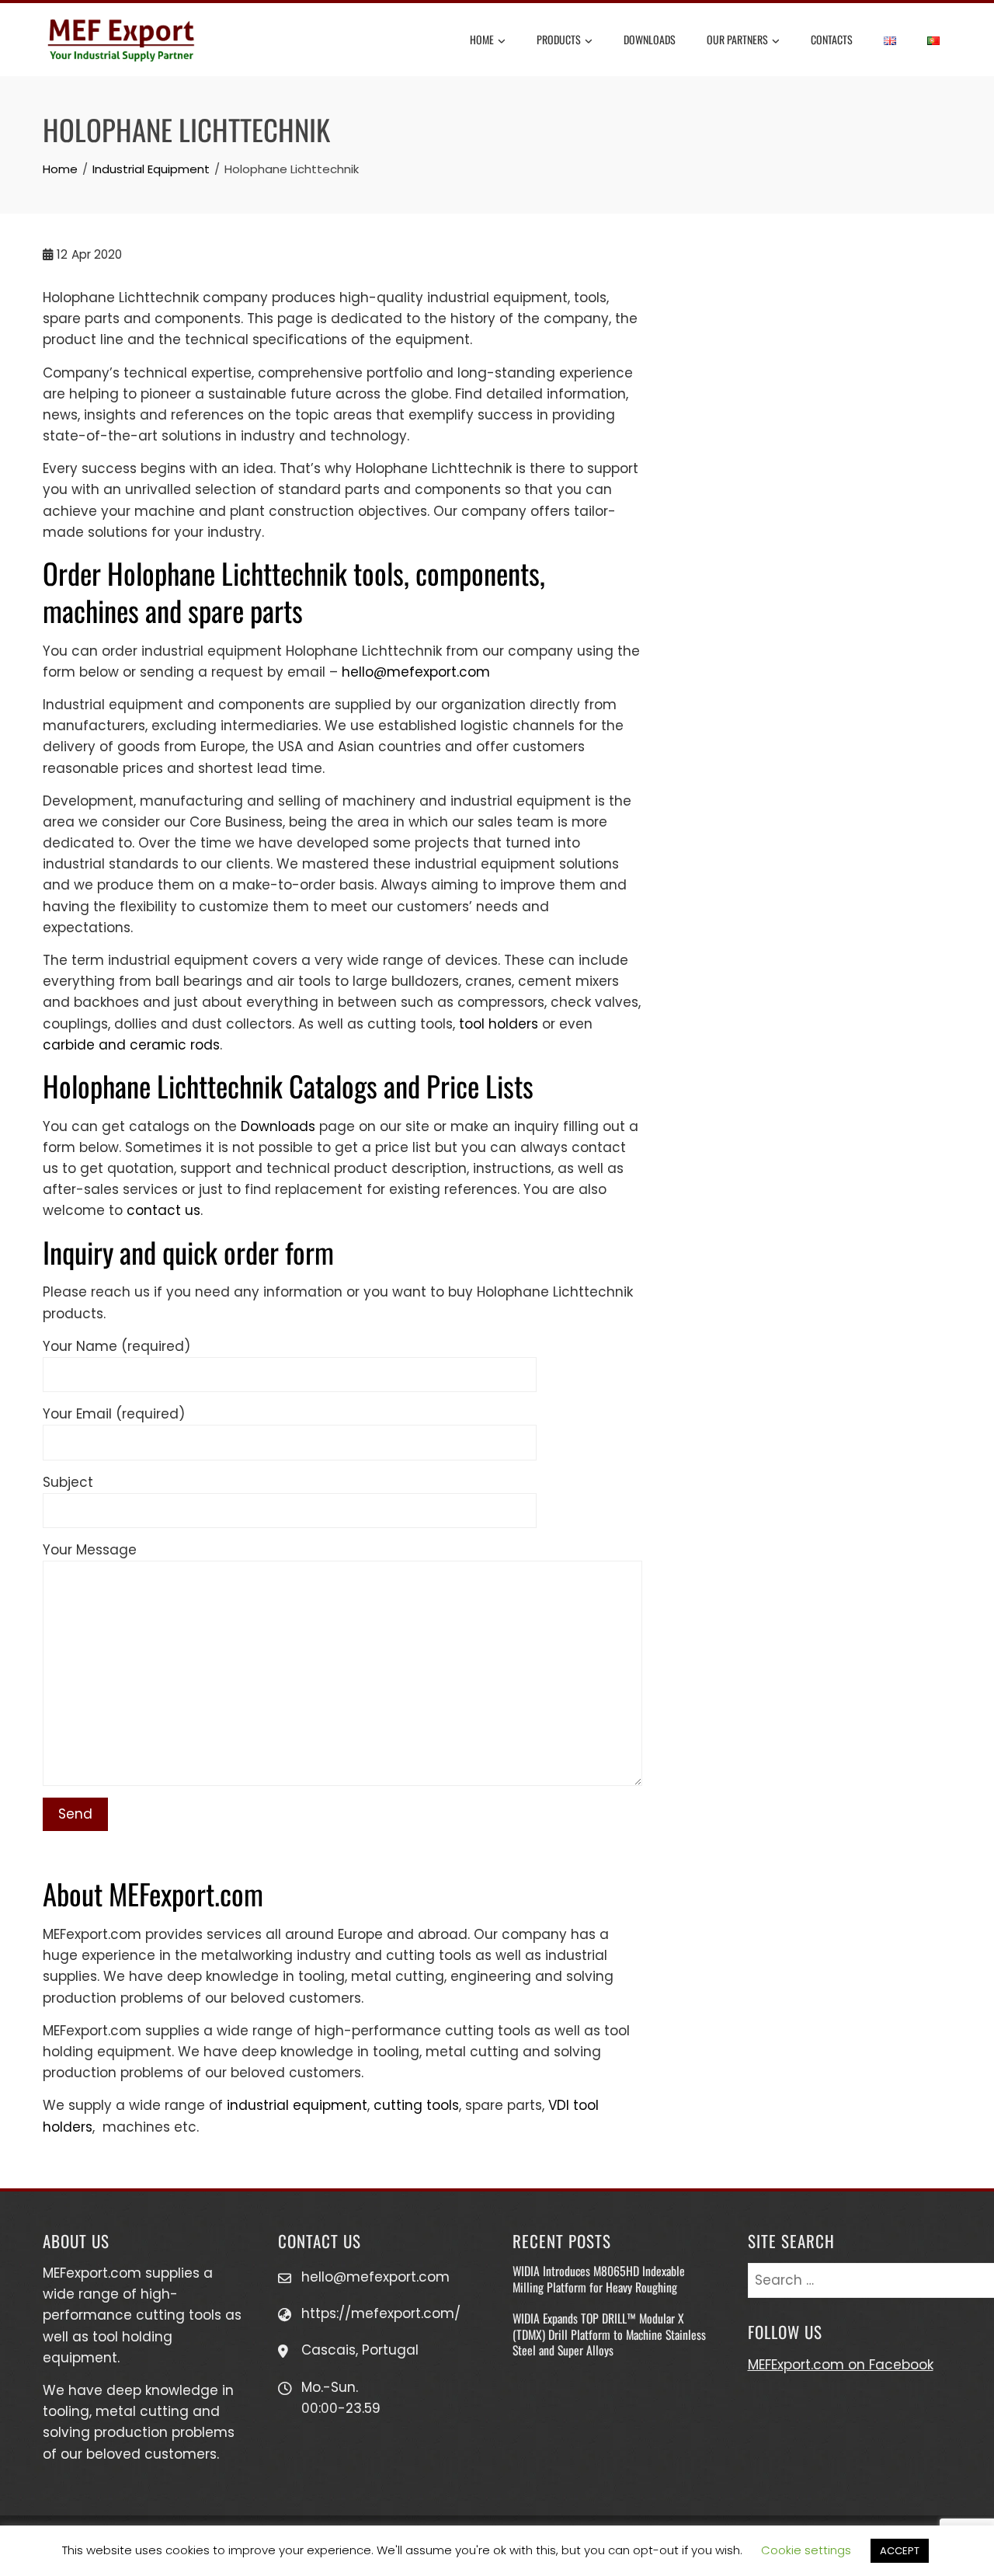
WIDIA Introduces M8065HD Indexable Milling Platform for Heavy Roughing (599, 2278)
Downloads (650, 39)
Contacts (832, 39)
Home (482, 39)
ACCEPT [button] (900, 2551)
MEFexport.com (92, 2273)
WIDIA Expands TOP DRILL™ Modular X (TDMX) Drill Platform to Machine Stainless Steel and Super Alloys (609, 2334)
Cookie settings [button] (806, 2550)
